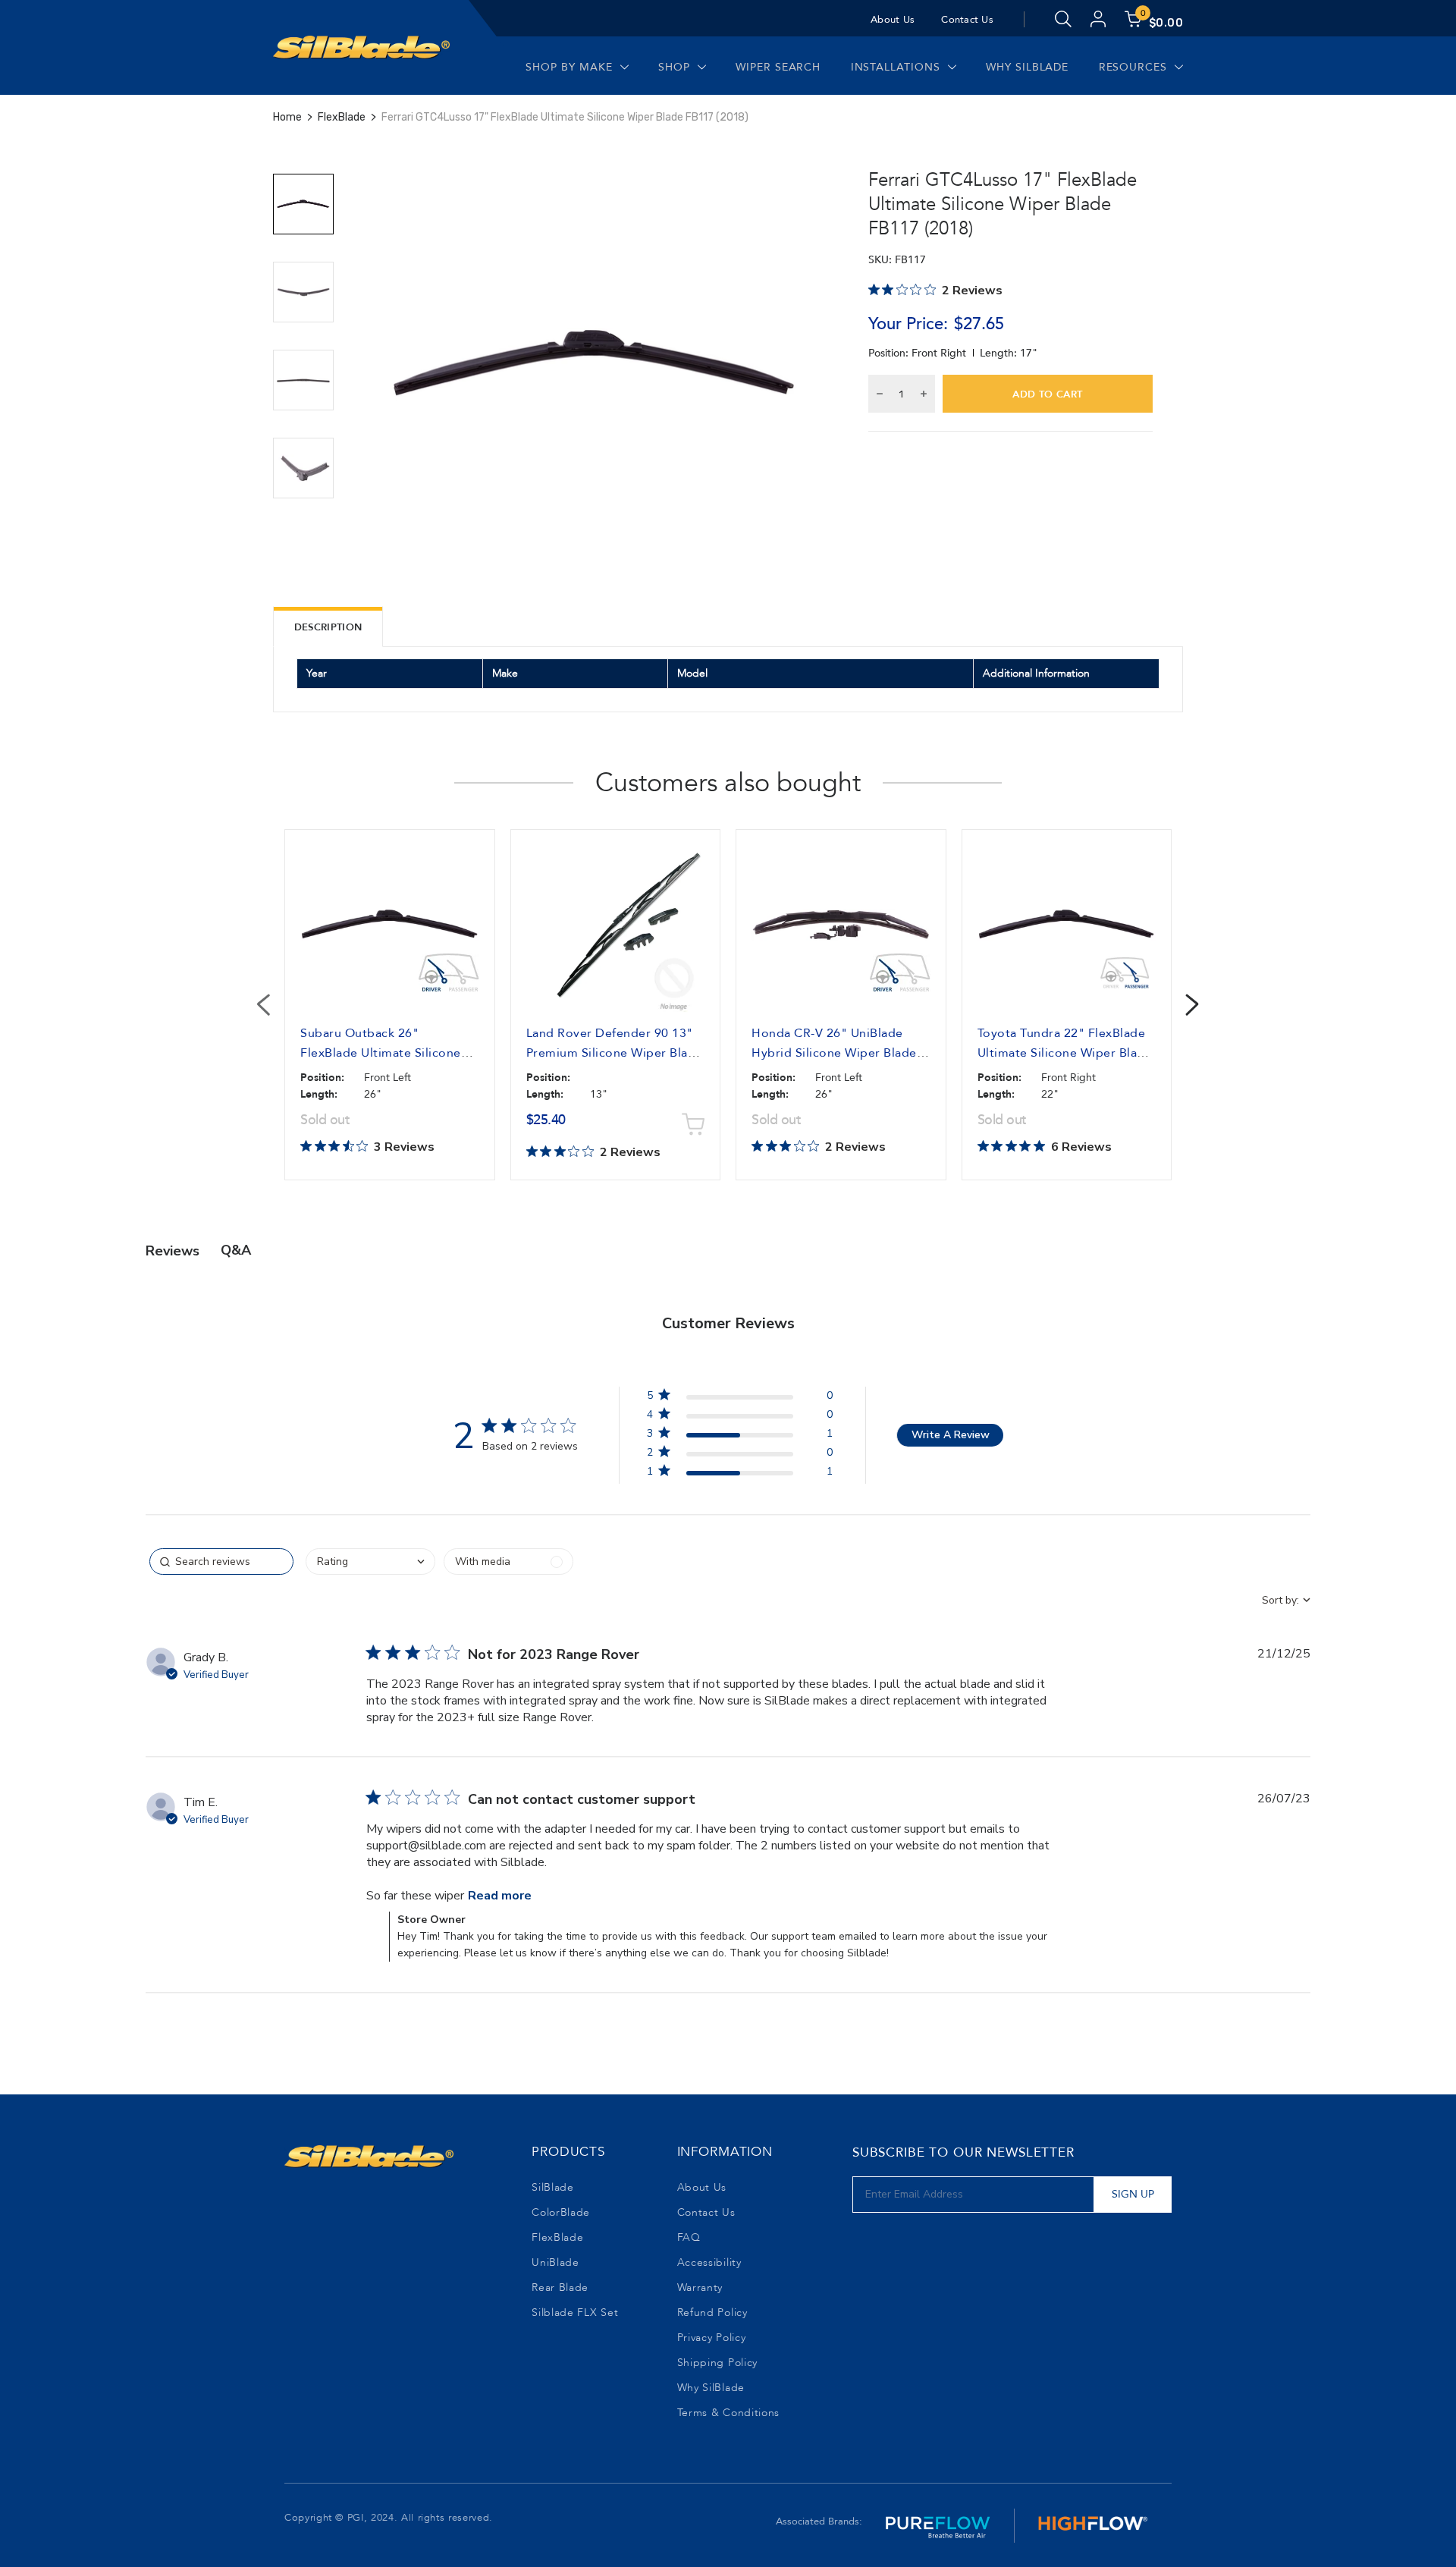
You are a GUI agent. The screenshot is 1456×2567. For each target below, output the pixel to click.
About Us (893, 20)
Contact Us (967, 20)
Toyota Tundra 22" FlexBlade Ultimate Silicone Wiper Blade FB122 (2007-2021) (1065, 1053)
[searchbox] (221, 1562)
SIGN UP (1133, 2194)
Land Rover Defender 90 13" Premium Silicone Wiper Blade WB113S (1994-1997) (615, 1053)
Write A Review (951, 1435)
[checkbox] (508, 1562)
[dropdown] (370, 1562)
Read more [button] (500, 1896)
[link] (739, 1474)
